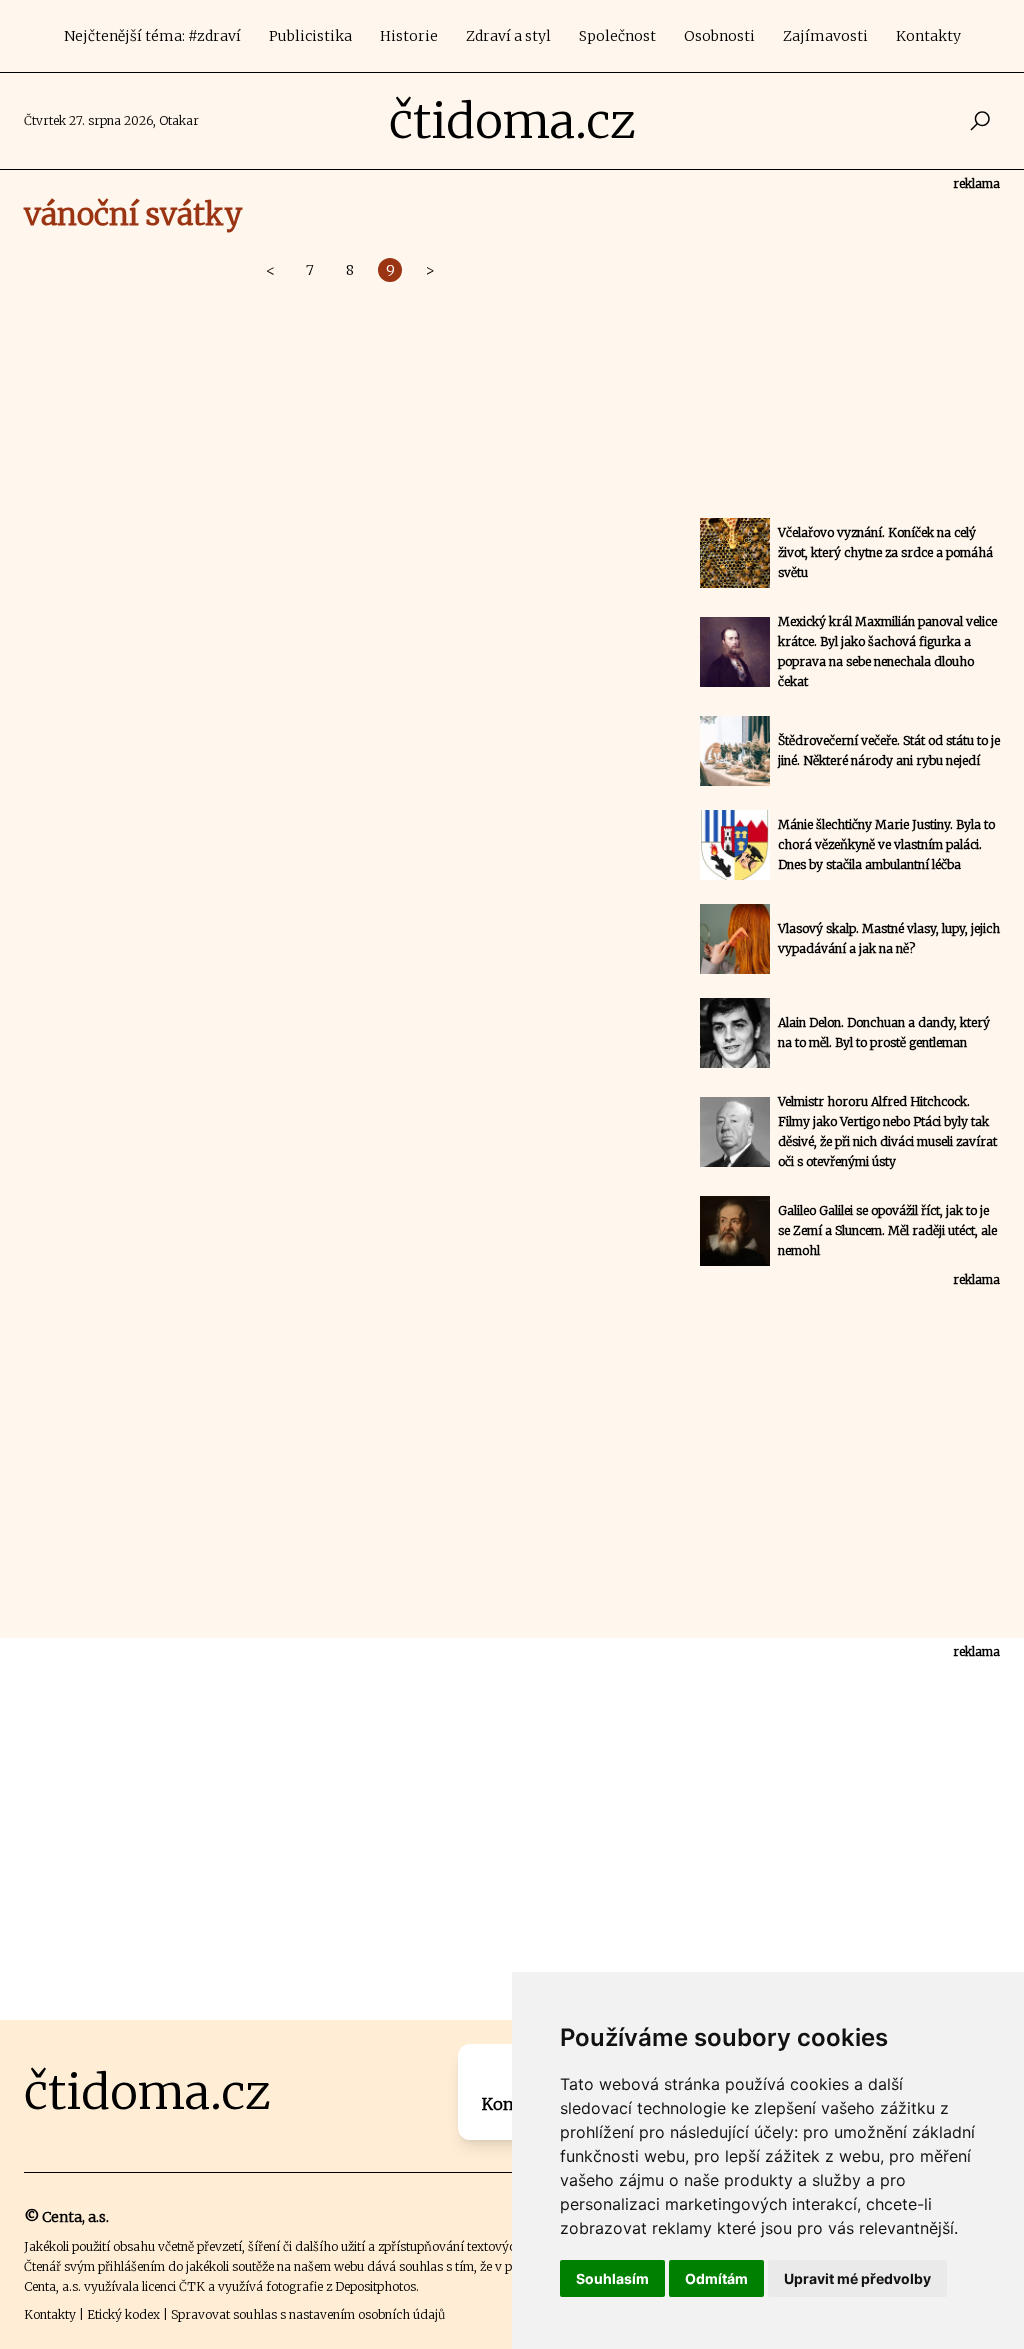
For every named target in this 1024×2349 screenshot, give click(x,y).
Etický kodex (123, 2314)
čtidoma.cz (512, 121)
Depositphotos (375, 2286)
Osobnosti (719, 36)
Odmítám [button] (716, 2278)
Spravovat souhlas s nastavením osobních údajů (308, 2314)
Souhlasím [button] (612, 2278)
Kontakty (928, 36)
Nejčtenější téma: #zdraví (152, 36)
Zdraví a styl (508, 36)
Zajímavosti (825, 36)
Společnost (617, 36)
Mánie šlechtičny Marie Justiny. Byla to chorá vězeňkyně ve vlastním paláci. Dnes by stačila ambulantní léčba (886, 844)
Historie (409, 36)
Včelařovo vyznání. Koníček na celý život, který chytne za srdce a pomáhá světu (885, 552)
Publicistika (310, 36)
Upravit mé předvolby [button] (857, 2278)
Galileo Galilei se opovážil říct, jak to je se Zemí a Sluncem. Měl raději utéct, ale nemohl (887, 1230)
